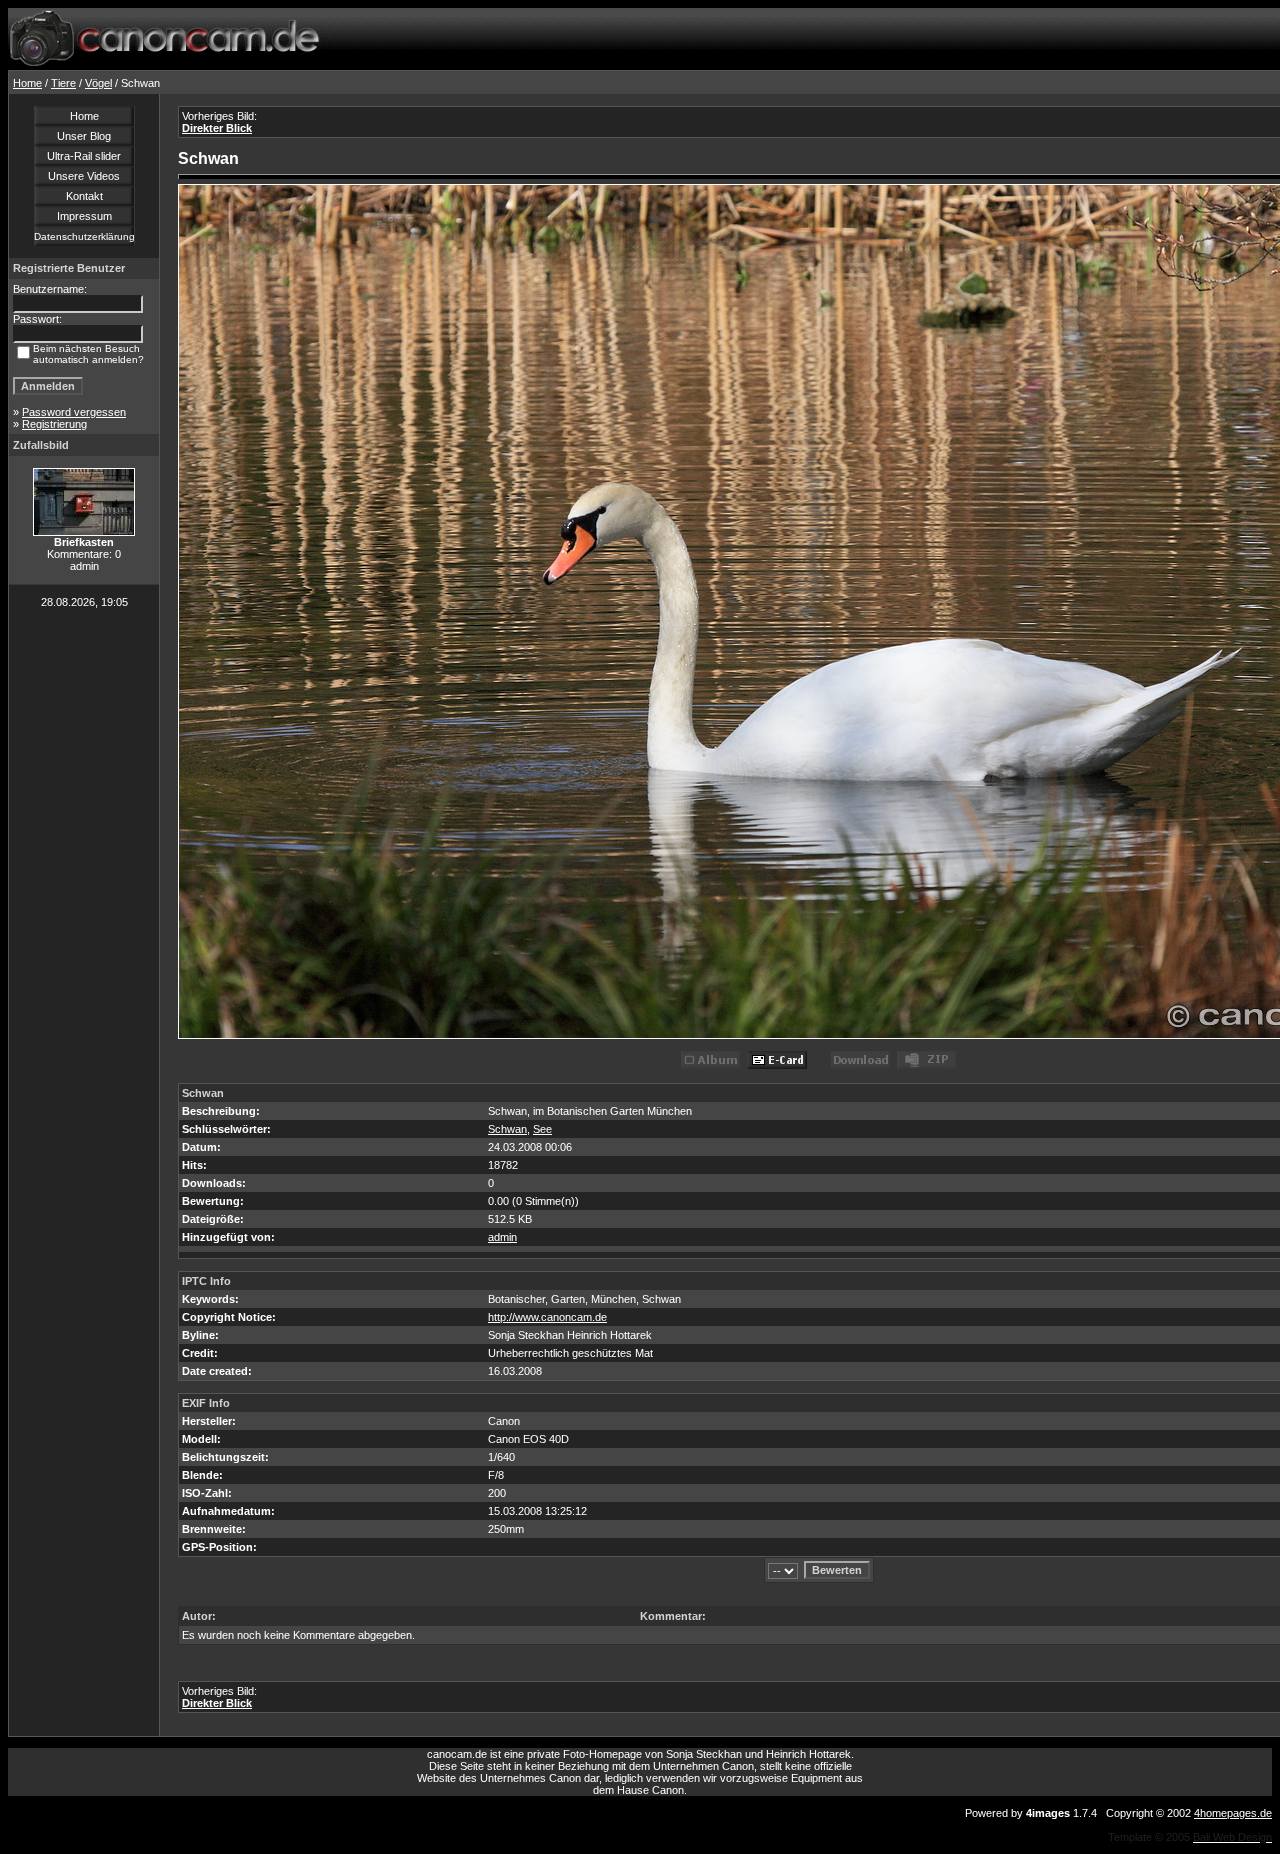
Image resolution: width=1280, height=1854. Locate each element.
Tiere (63, 83)
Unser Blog (84, 136)
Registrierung (54, 424)
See (542, 1129)
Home (27, 83)
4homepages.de (1233, 1813)
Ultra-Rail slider (84, 156)
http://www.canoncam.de (547, 1317)
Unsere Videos (84, 176)
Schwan (507, 1129)
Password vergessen (74, 412)
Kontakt (84, 196)
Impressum (84, 216)
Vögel (98, 83)
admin (502, 1237)
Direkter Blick (217, 128)
